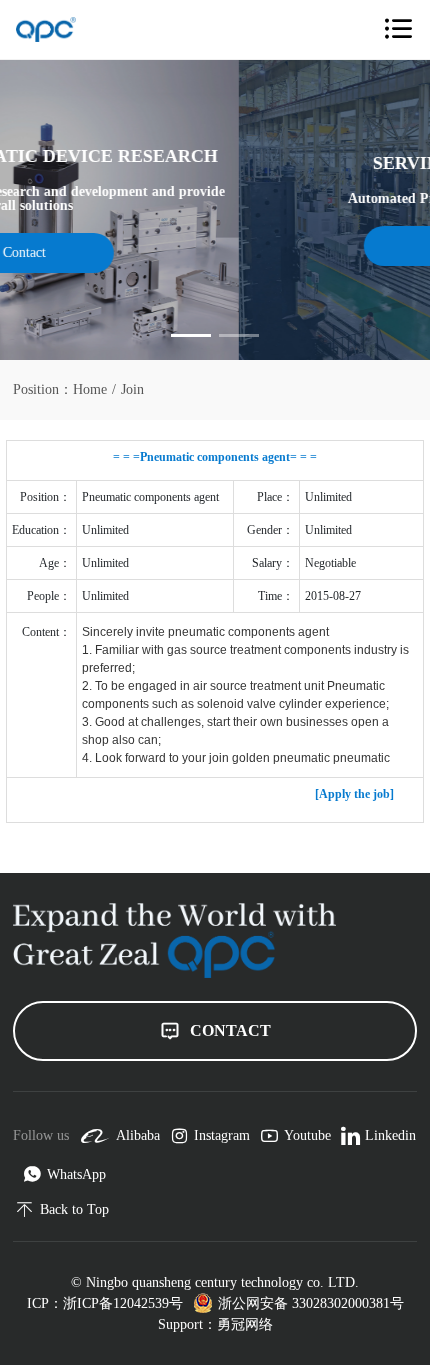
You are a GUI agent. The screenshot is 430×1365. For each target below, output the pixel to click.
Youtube (307, 1135)
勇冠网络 (245, 1324)
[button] (191, 335)
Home (90, 390)
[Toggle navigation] (398, 29)
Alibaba (138, 1135)
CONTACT (230, 1030)
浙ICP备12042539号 (123, 1303)
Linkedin (390, 1135)
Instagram (222, 1135)
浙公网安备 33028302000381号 (311, 1303)
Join (132, 390)
